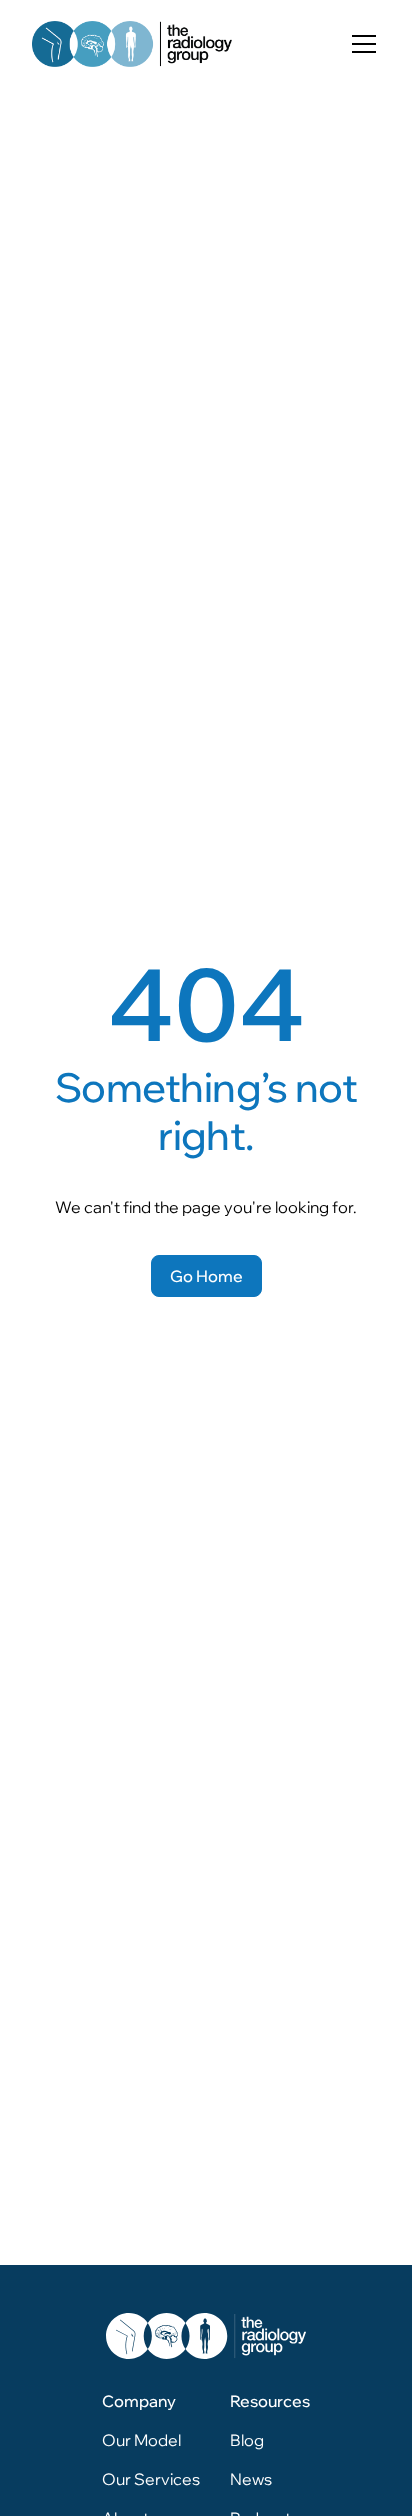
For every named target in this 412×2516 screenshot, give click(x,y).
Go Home (206, 1276)
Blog (247, 2440)
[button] (360, 44)
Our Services (151, 2479)
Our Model (141, 2440)
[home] (132, 44)
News (251, 2479)
